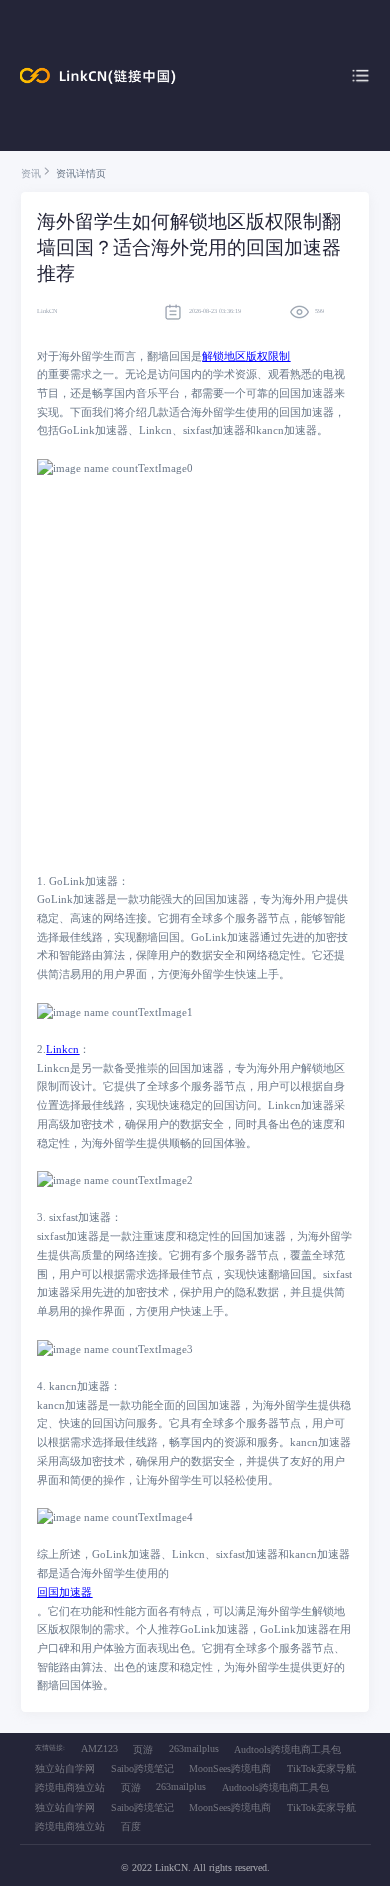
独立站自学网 (65, 1768)
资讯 (31, 173)
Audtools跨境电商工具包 (287, 1749)
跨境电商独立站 (70, 1787)
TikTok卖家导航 (321, 1768)
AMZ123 (99, 1748)
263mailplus (194, 1748)
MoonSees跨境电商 (230, 1768)
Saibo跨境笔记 (142, 1768)
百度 (131, 1826)
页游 (143, 1749)
